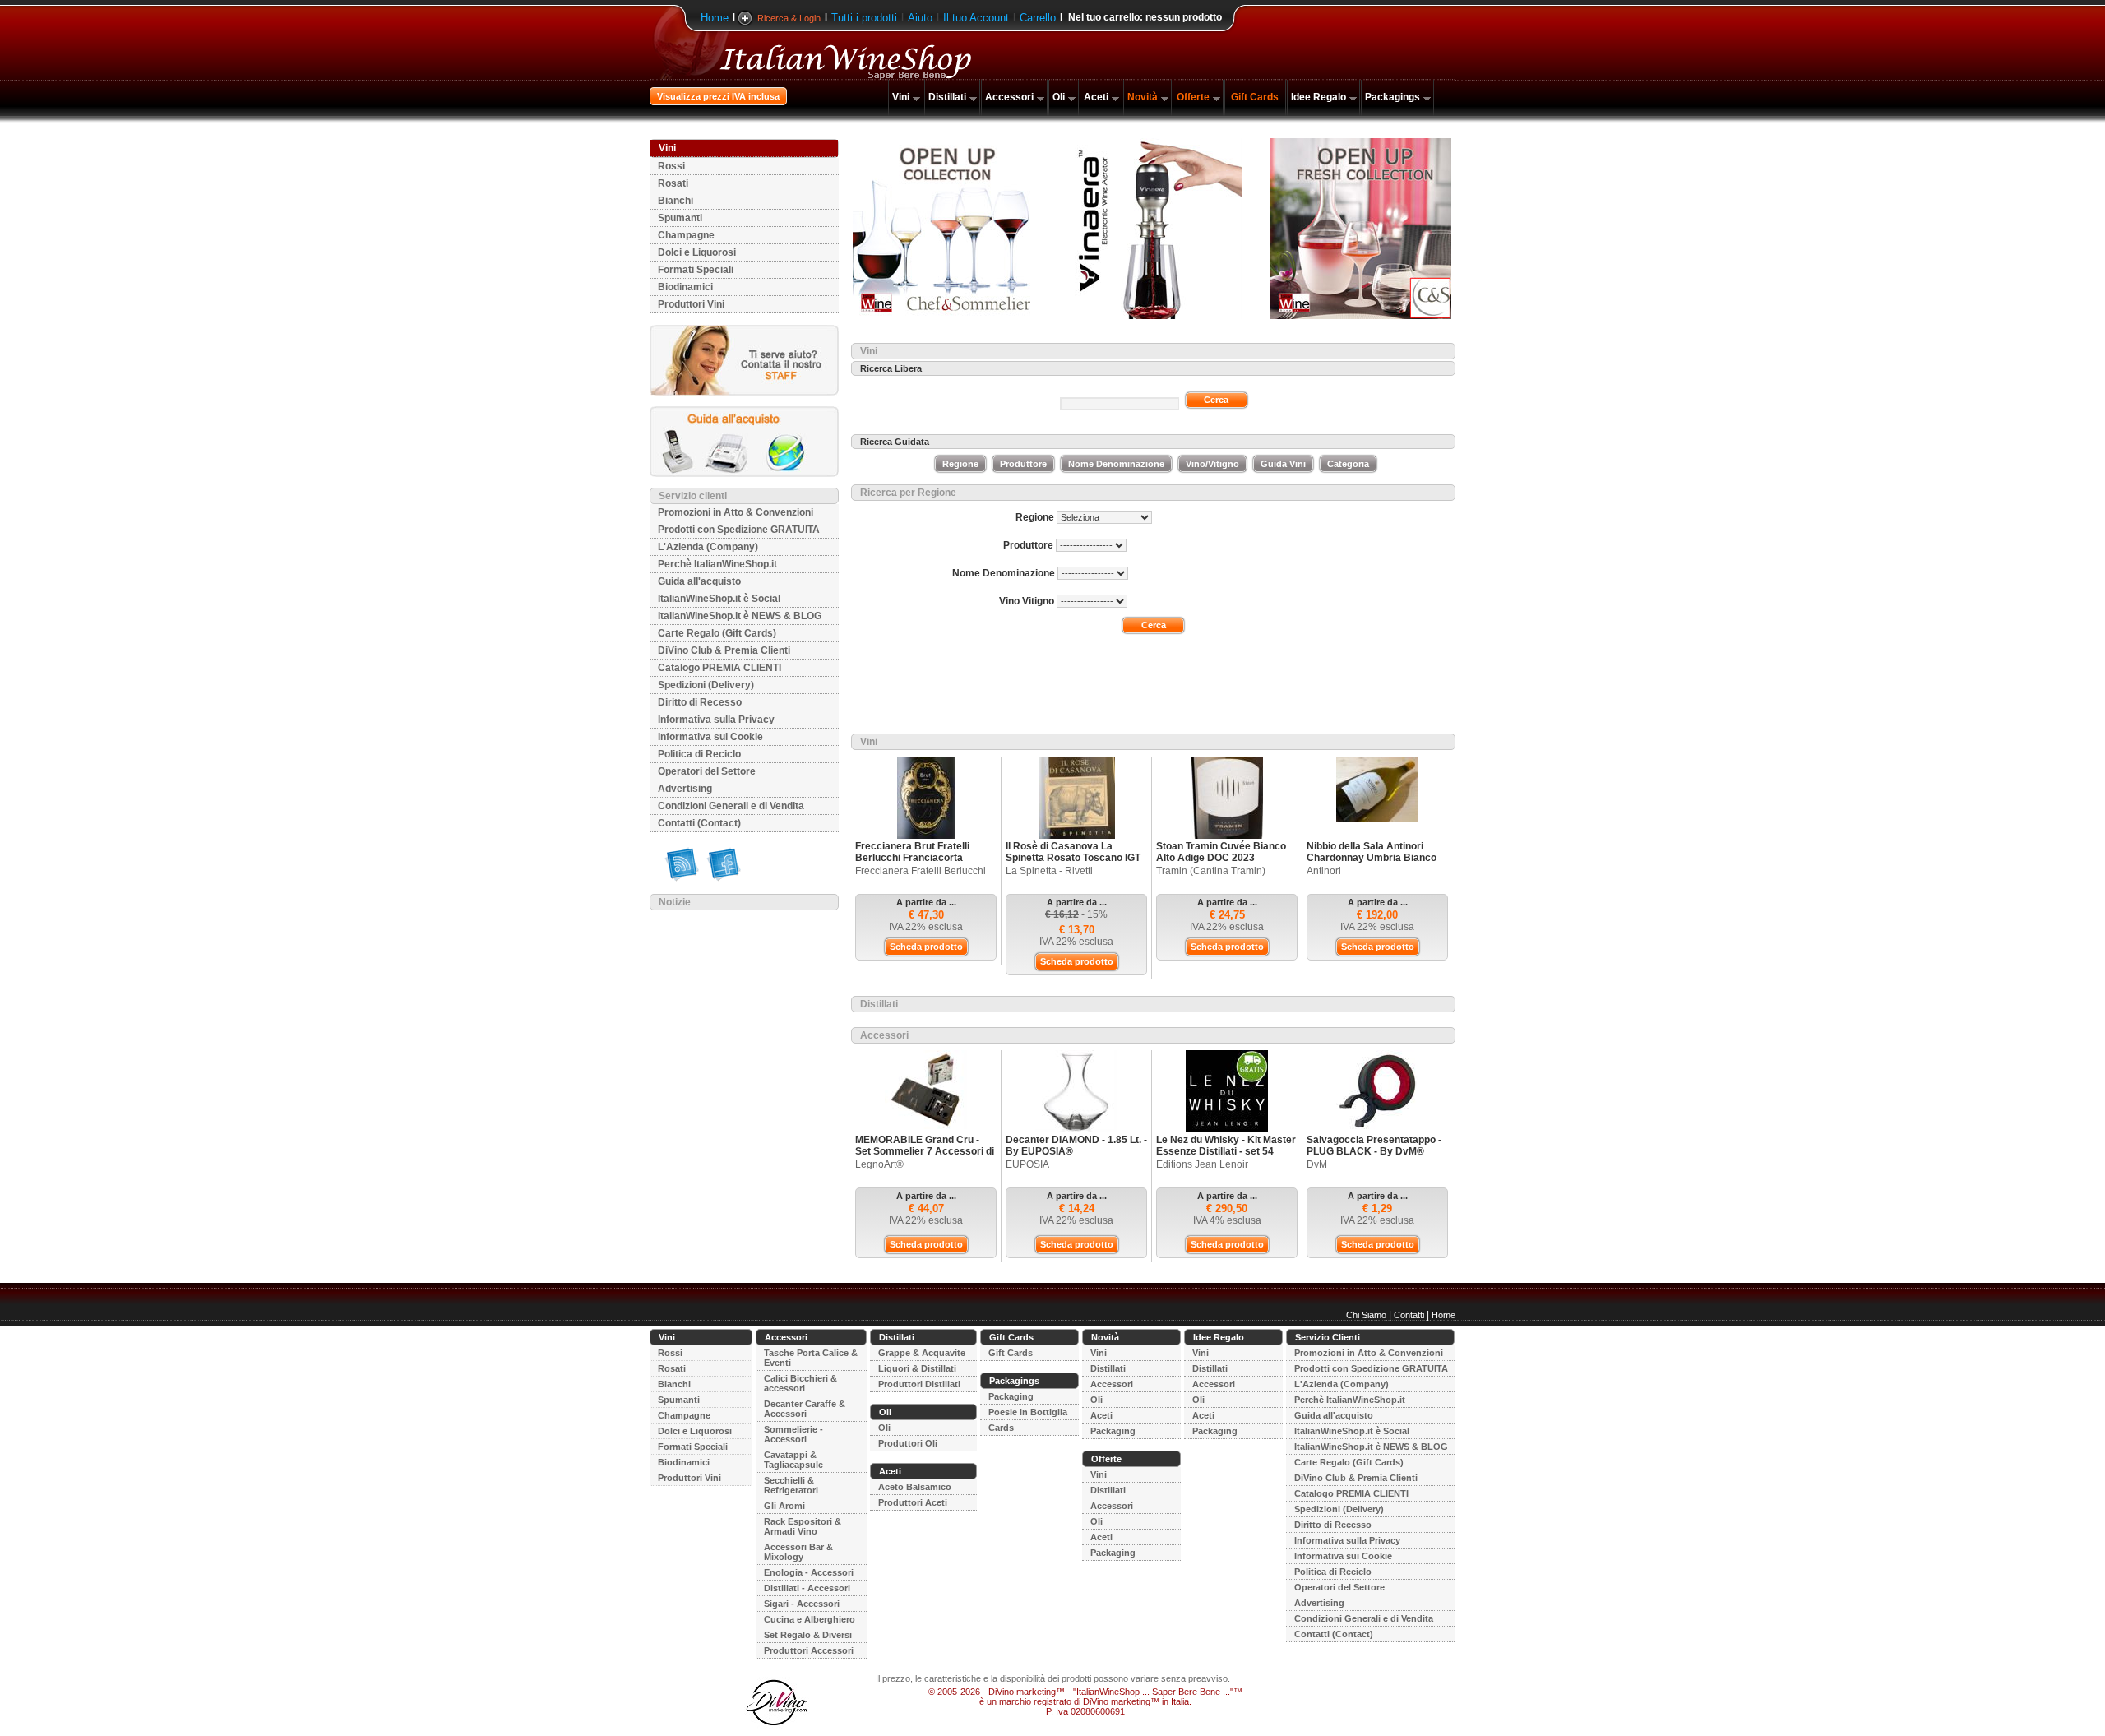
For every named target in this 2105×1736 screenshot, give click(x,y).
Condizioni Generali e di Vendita (731, 806)
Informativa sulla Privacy (716, 720)
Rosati (673, 183)
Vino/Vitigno (1212, 464)
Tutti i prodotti (864, 18)
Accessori (1009, 97)
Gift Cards (1255, 97)
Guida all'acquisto (699, 581)
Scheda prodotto (926, 947)
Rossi (671, 166)
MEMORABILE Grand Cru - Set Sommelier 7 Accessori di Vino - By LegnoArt (925, 1151)
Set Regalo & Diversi (808, 1635)
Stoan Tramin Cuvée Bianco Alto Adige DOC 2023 (1221, 852)
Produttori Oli (908, 1443)
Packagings (1393, 97)
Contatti (1409, 1315)
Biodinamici (685, 287)
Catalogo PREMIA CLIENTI (719, 668)
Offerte (1193, 97)
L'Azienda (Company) (708, 547)
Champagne (686, 235)
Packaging (1011, 1396)
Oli (1059, 97)
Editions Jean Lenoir (1202, 1164)
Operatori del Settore (707, 771)
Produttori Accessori (809, 1650)
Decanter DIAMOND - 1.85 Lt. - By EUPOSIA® (1076, 1146)
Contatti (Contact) (699, 823)
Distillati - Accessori (807, 1588)
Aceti (1096, 97)
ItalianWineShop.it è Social (719, 599)
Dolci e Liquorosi (697, 252)
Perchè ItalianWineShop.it (717, 564)
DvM (1317, 1164)
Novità (1143, 97)
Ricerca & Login (789, 18)
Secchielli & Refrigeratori (791, 1485)
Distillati (947, 97)
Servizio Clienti (1328, 1337)
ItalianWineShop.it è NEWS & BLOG (740, 616)
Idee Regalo (1319, 97)
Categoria (1348, 464)
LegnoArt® (879, 1164)
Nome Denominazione (1116, 464)
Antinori (1324, 871)
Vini (901, 97)
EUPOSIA (1027, 1164)
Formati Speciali (696, 270)
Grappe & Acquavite (922, 1353)
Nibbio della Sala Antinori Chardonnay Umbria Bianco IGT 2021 (1372, 858)
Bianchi (675, 201)
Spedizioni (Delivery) (706, 685)
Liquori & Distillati (917, 1368)
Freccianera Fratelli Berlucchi (921, 871)
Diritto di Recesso (700, 702)
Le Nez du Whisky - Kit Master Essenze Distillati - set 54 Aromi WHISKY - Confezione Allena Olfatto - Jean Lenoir (1226, 1157)
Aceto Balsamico (915, 1487)
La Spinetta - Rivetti (1049, 871)
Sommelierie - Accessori (793, 1434)
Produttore (1023, 464)
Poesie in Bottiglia (1028, 1412)
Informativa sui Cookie (710, 737)
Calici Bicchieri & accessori (800, 1383)
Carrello (1038, 18)
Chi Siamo (1366, 1315)
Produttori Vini (691, 304)
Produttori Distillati (919, 1384)
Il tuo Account (976, 18)
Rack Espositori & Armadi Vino (803, 1526)
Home (715, 18)
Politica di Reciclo (699, 754)
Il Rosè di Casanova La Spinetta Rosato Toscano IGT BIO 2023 (1073, 858)
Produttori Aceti (913, 1502)
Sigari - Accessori (802, 1604)
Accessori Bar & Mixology (798, 1552)
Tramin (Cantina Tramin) (1211, 871)
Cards (1001, 1428)
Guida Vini (1283, 464)
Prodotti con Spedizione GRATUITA (739, 530)
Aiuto (920, 18)
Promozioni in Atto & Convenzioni (736, 512)
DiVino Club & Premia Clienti (724, 650)
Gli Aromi (784, 1506)
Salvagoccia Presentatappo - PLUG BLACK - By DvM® (1374, 1146)
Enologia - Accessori (809, 1572)
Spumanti (680, 218)
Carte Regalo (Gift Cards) (717, 633)
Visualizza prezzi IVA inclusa (718, 96)
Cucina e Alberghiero (810, 1619)
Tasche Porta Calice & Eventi (811, 1358)
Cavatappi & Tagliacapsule (793, 1460)
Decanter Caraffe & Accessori (805, 1409)
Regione (960, 464)
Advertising (685, 789)
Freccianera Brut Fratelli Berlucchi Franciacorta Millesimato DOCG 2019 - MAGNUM (914, 863)
